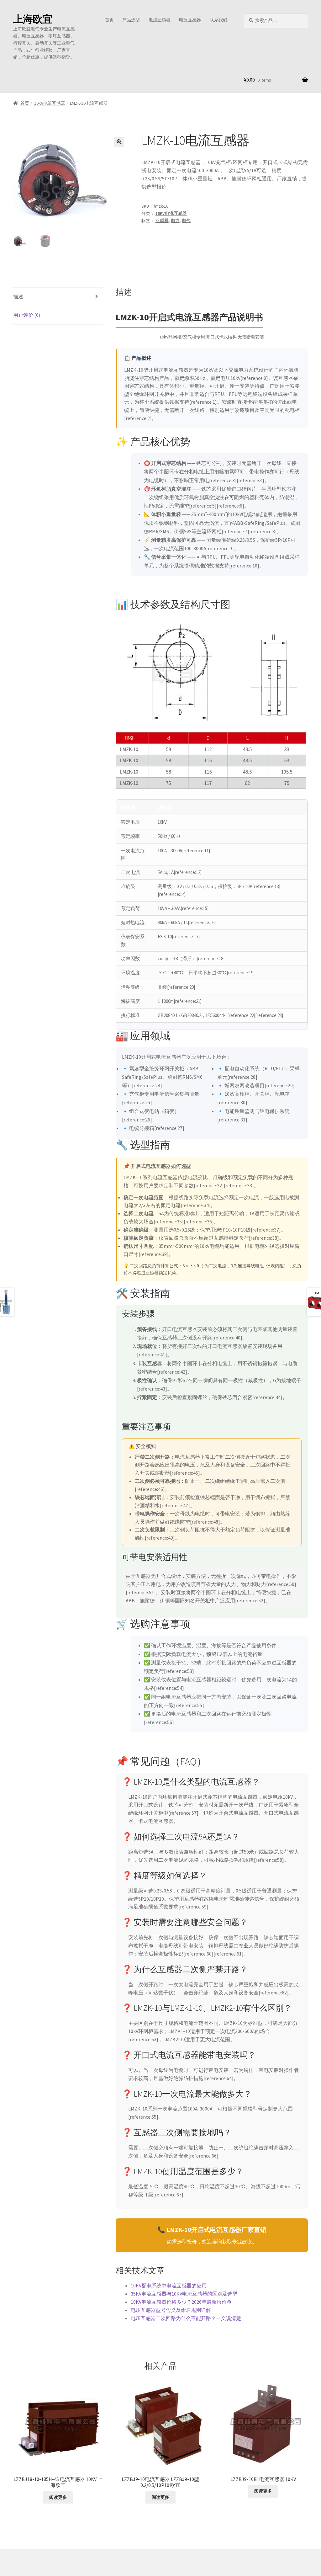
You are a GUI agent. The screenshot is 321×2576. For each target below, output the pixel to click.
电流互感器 (160, 20)
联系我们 (218, 20)
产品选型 (131, 20)
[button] (119, 142)
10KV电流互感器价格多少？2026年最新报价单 (181, 2302)
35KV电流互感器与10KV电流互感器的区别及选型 (184, 2294)
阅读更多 (58, 2497)
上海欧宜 (33, 19)
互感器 (162, 221)
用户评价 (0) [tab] (27, 315)
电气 (186, 221)
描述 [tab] (18, 296)
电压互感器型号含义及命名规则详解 (171, 2310)
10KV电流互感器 (50, 103)
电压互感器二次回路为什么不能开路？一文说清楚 (186, 2318)
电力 (175, 221)
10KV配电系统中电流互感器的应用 (169, 2286)
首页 (109, 20)
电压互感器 (190, 20)
